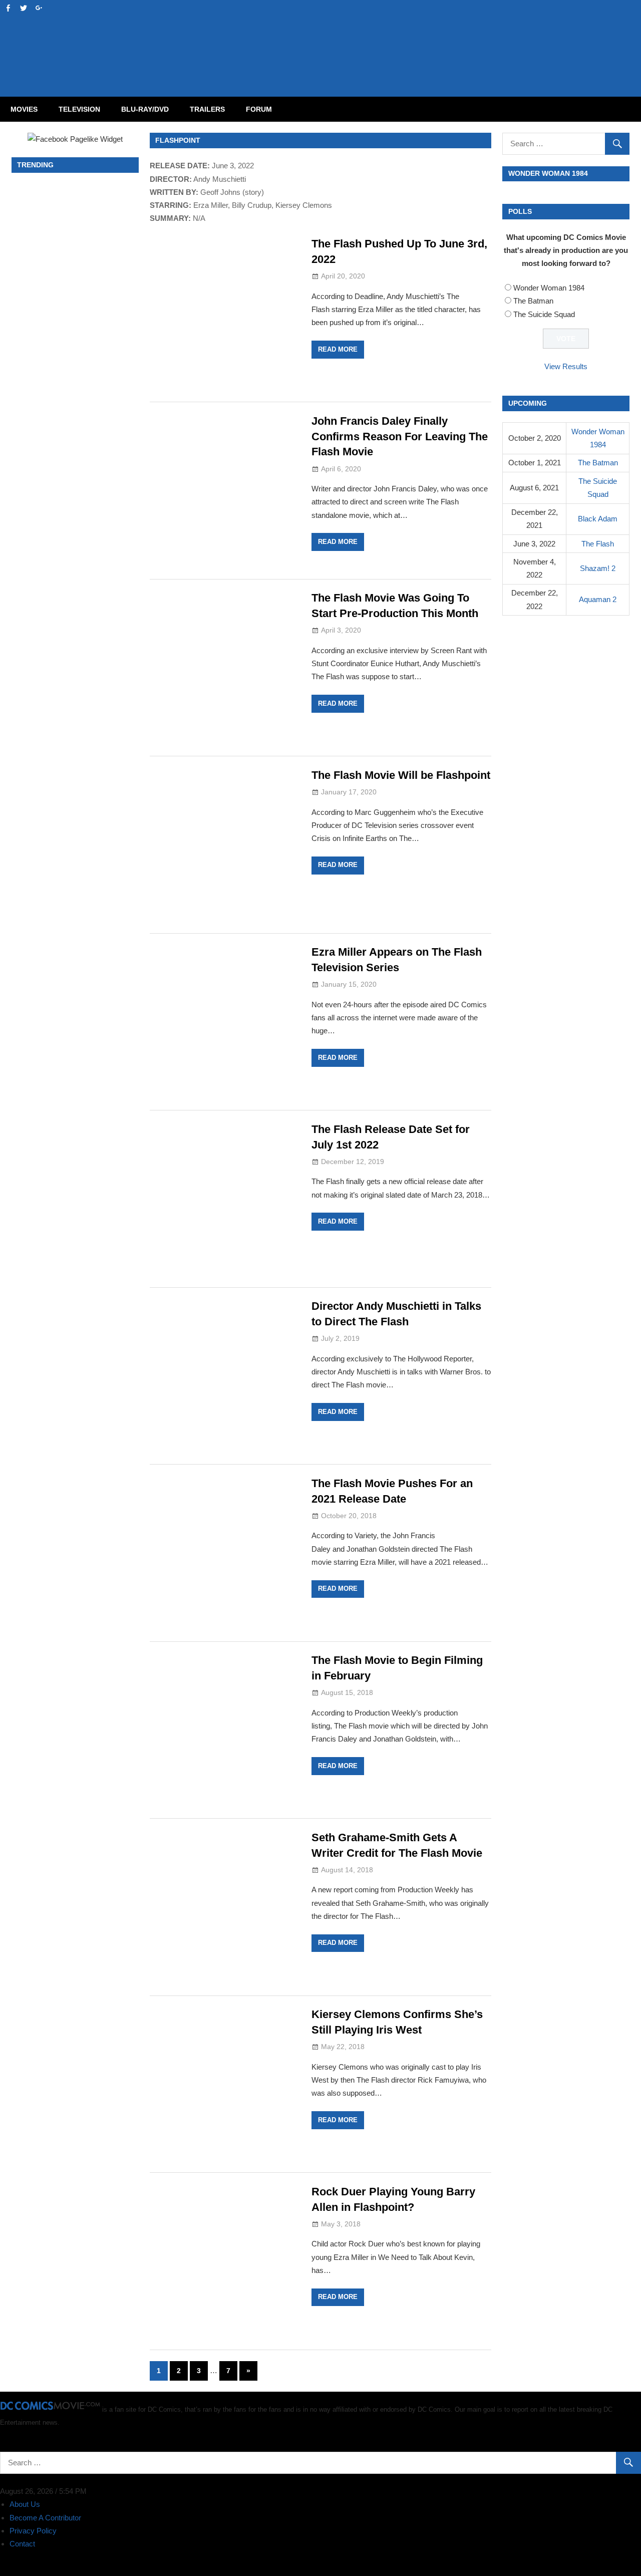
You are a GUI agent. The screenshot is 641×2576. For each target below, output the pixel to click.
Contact (22, 2544)
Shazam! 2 (598, 568)
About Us (25, 2504)
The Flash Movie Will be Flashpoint (401, 775)
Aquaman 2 (598, 599)
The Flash (598, 544)
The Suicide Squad (544, 314)
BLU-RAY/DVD (145, 109)
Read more (338, 349)
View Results (566, 366)
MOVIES (24, 109)
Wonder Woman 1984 (549, 288)
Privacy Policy (33, 2531)
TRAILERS (207, 109)
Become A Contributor (45, 2518)
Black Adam (598, 519)
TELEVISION (79, 109)
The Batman (533, 301)
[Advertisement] (361, 38)
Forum (259, 109)
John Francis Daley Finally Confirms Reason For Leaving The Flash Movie (400, 437)
